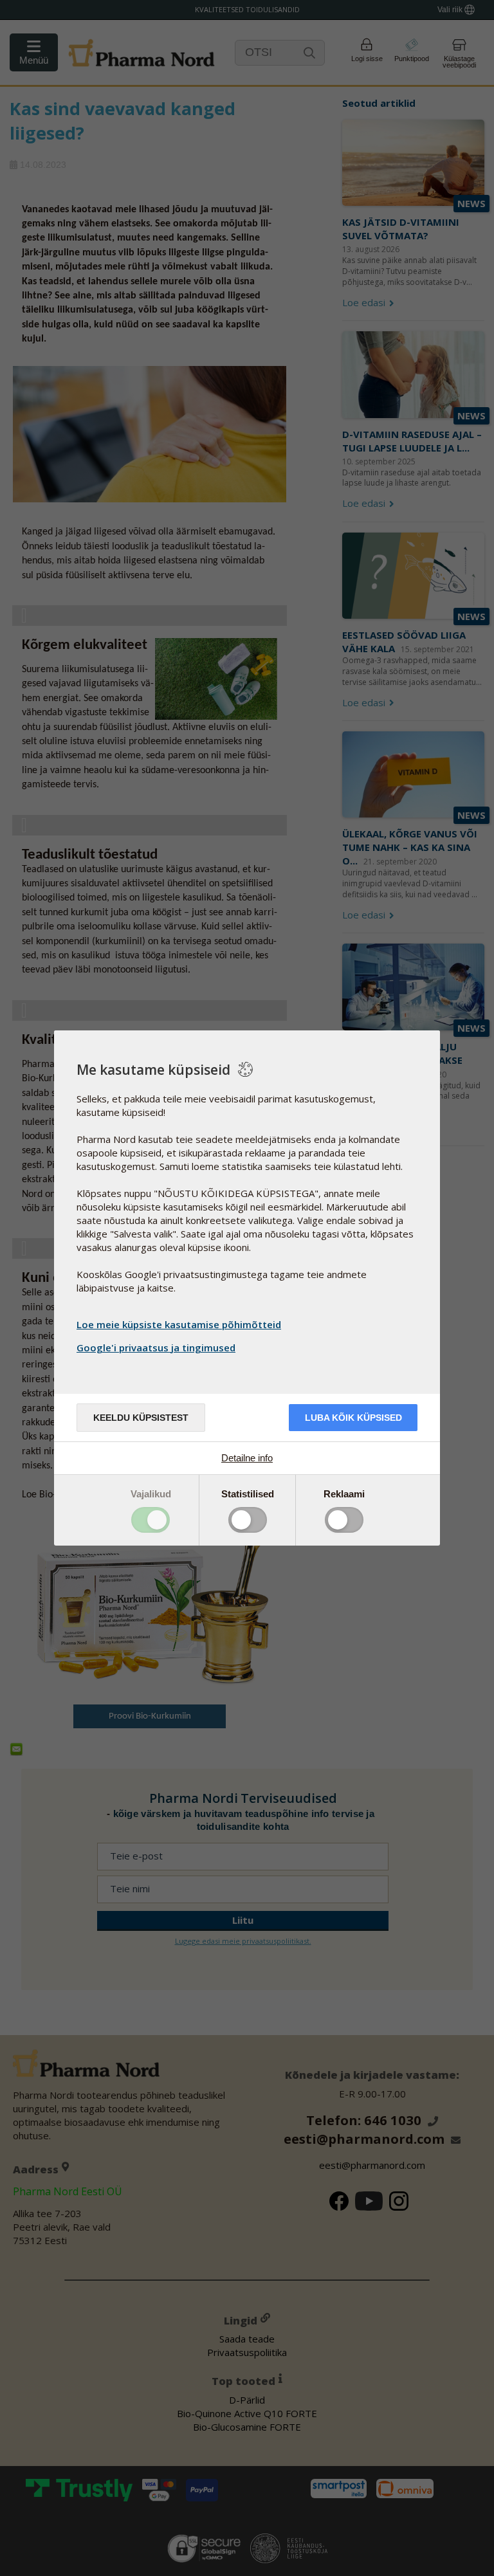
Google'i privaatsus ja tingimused (156, 1347)
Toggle (151, 1520)
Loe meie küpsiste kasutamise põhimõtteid (179, 1324)
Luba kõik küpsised (353, 1418)
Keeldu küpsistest (141, 1418)
